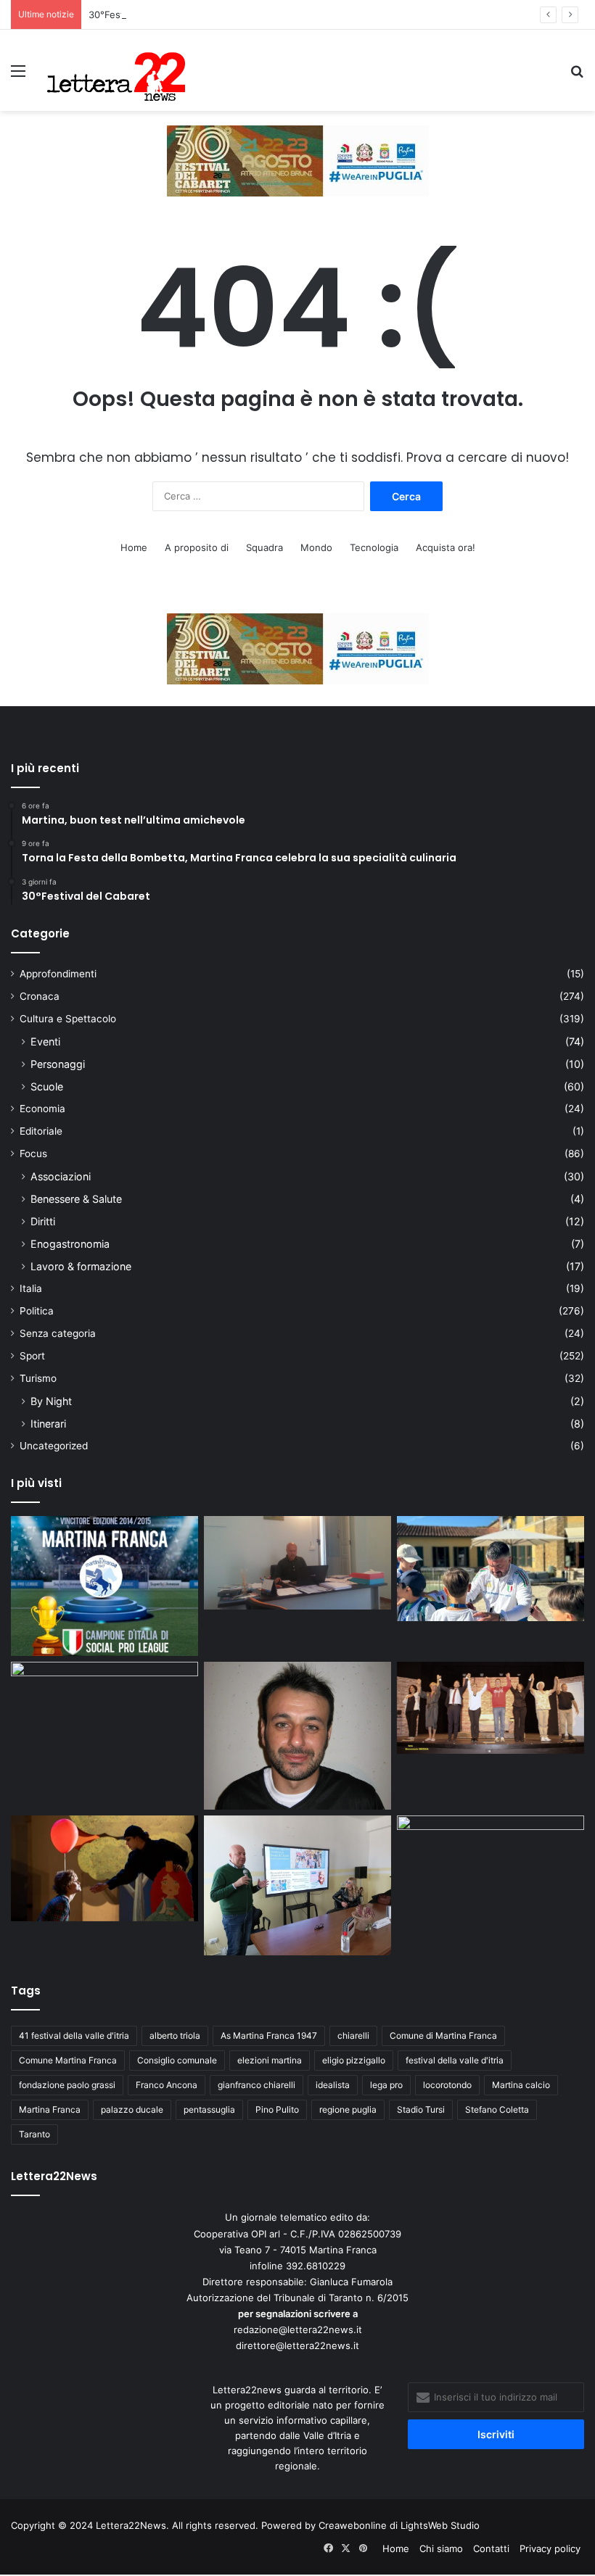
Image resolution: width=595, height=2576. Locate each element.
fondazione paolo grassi (67, 2085)
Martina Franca (50, 2109)
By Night (51, 1401)
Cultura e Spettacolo (68, 1019)
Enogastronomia (70, 1244)
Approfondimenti (58, 974)
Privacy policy (550, 2548)
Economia (42, 1109)
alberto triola (175, 2035)
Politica (37, 1311)
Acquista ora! (446, 547)
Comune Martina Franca (68, 2060)
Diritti (43, 1221)
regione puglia (348, 2109)
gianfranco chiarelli (257, 2085)
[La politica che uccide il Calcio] (297, 1563)
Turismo (38, 1378)
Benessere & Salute (76, 1199)
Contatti (491, 2548)
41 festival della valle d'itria (74, 2035)
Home (134, 547)
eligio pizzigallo (354, 2060)
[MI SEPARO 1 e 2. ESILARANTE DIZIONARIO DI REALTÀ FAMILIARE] (491, 1708)
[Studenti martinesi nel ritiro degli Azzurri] (491, 1569)
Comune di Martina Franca (443, 2035)
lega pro (386, 2085)
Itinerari (48, 1424)
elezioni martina (270, 2060)
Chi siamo (441, 2548)
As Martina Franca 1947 (269, 2035)
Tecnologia (374, 547)
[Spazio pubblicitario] (298, 160)
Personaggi (58, 1064)
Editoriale (41, 1131)
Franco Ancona (167, 2085)
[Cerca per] (577, 76)
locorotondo (447, 2085)
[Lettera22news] (116, 70)
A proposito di (197, 547)
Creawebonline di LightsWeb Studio (399, 2525)
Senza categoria (58, 1333)
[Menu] (18, 76)
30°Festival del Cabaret (143, 15)
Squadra (264, 547)
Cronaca (40, 996)
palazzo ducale (132, 2109)
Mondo (316, 547)
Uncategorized (54, 1446)
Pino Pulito (277, 2109)
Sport (32, 1356)
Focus (33, 1154)
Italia (31, 1288)
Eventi (45, 1041)
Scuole (47, 1086)
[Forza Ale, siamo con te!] (297, 1736)
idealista (333, 2085)
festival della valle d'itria (455, 2060)
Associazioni (61, 1176)
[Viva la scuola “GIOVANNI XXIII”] (491, 1868)
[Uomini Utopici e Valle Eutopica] (104, 1715)
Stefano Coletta (497, 2109)
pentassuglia (209, 2109)
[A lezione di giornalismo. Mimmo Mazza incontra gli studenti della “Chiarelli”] (297, 1885)
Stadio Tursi (421, 2109)
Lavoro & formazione (81, 1266)
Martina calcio (521, 2085)
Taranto (34, 2134)
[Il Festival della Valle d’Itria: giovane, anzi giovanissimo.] (104, 1868)
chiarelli (353, 2035)
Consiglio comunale (177, 2060)
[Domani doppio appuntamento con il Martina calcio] (104, 1586)
